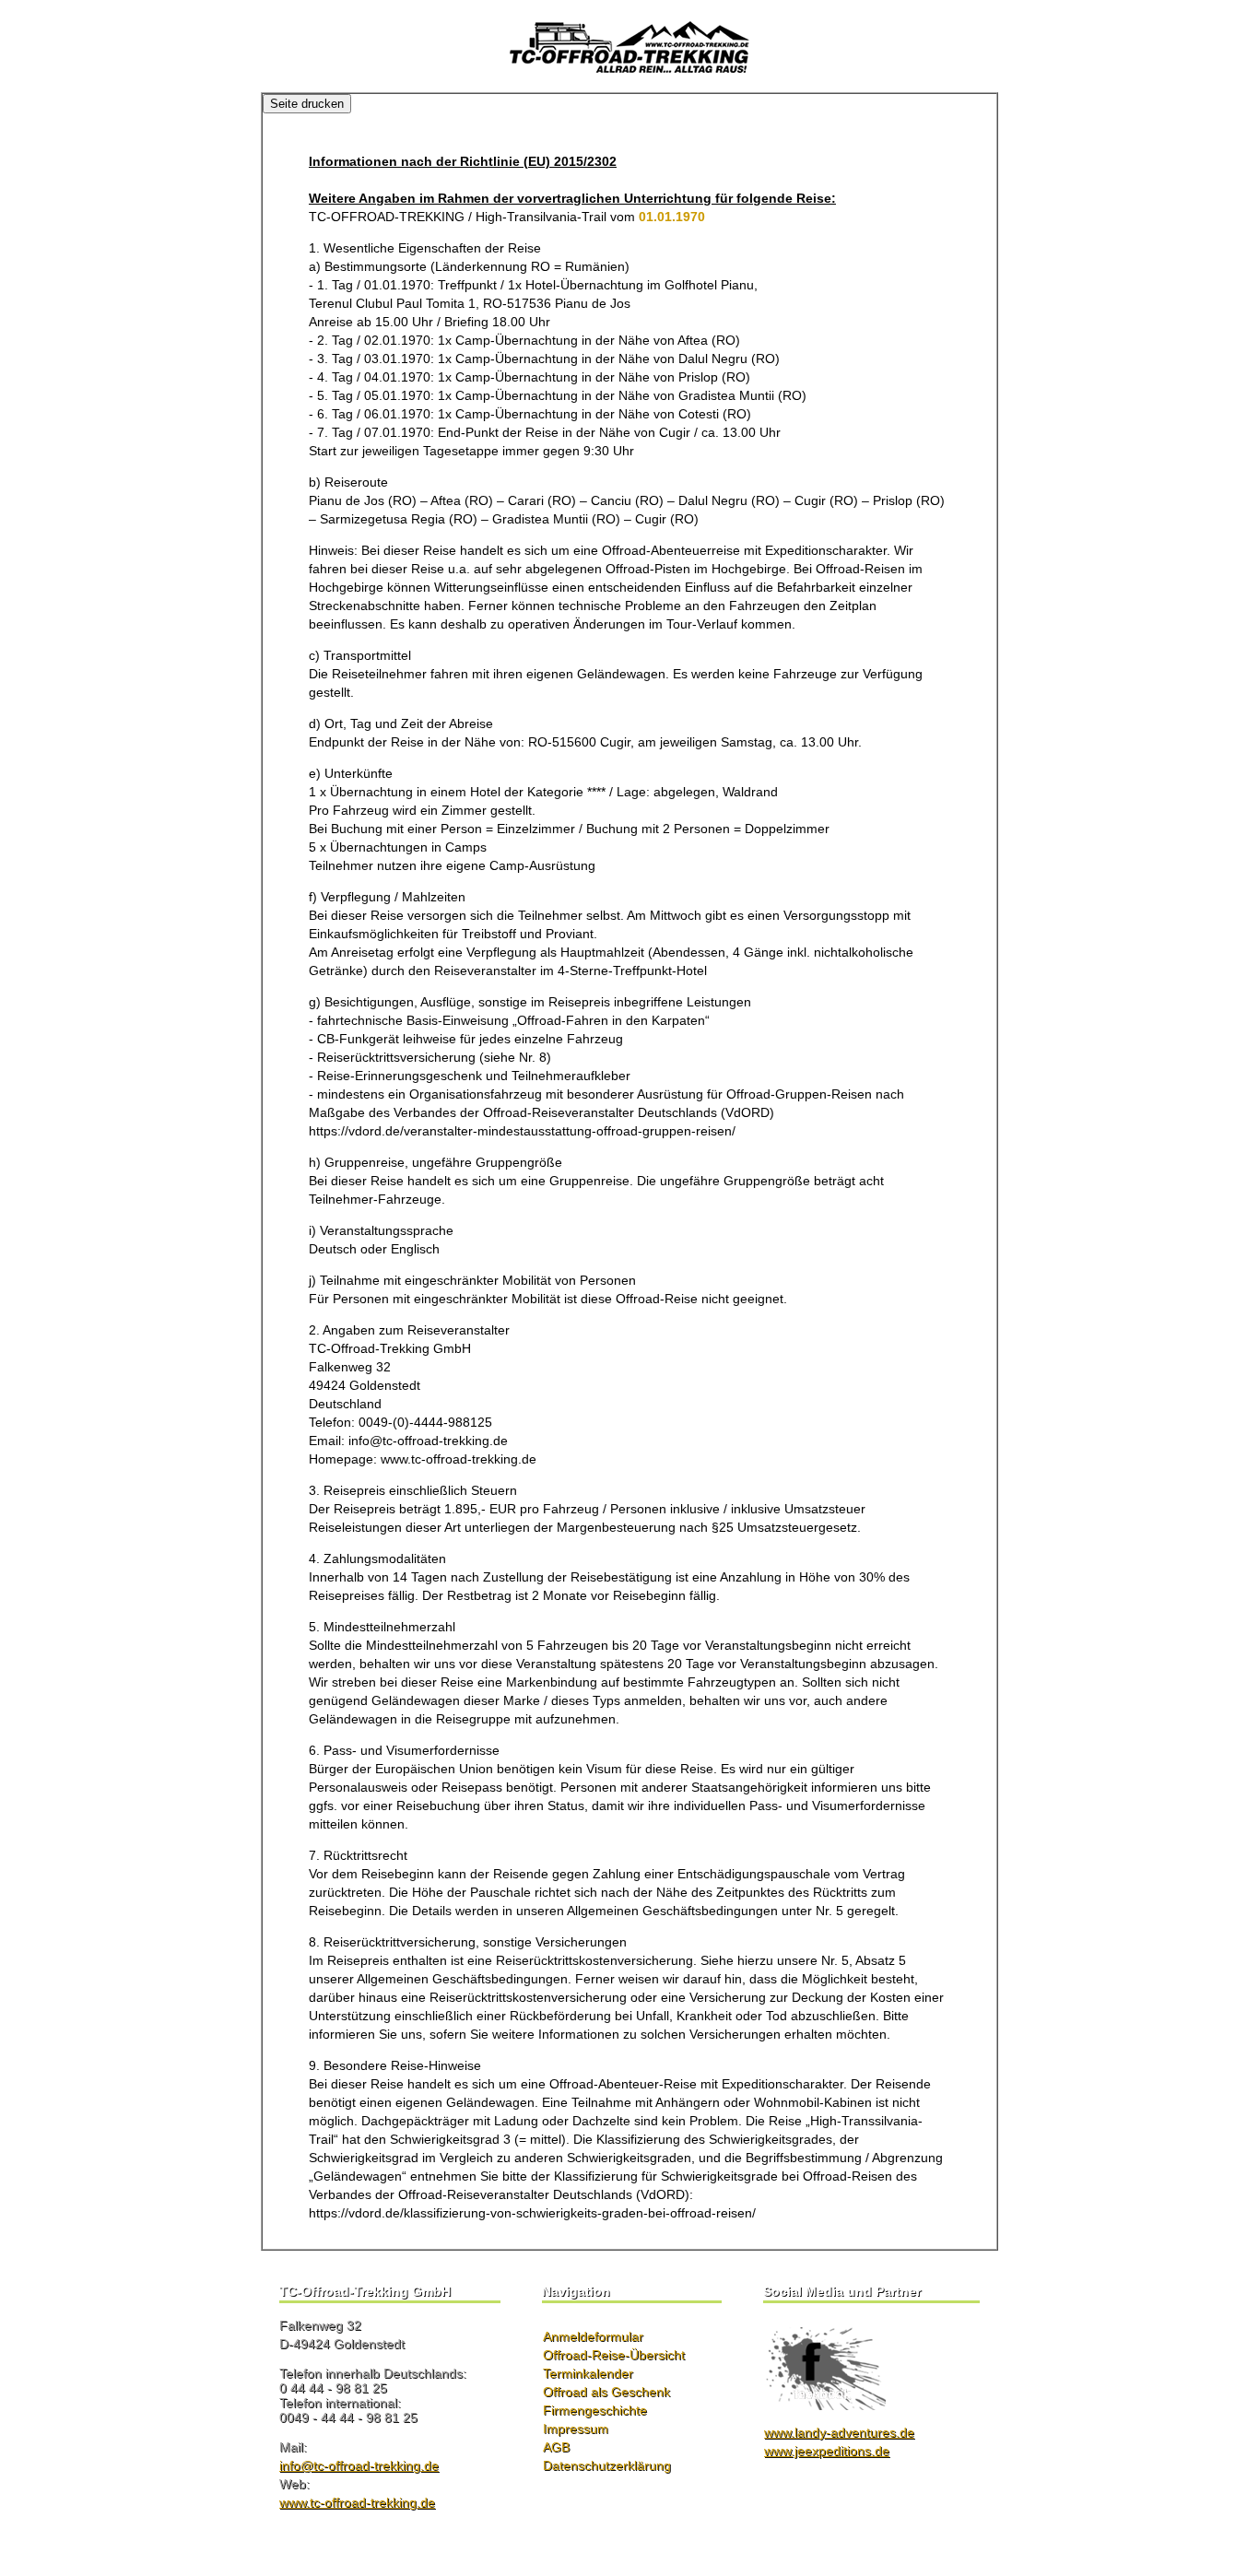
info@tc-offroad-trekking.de (359, 2465)
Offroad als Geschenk (606, 2392)
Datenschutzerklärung (607, 2465)
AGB (556, 2447)
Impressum (576, 2429)
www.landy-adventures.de (839, 2432)
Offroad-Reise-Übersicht (614, 2355)
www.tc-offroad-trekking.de (357, 2502)
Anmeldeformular (593, 2336)
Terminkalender (588, 2373)
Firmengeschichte (595, 2410)
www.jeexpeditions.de (827, 2451)
